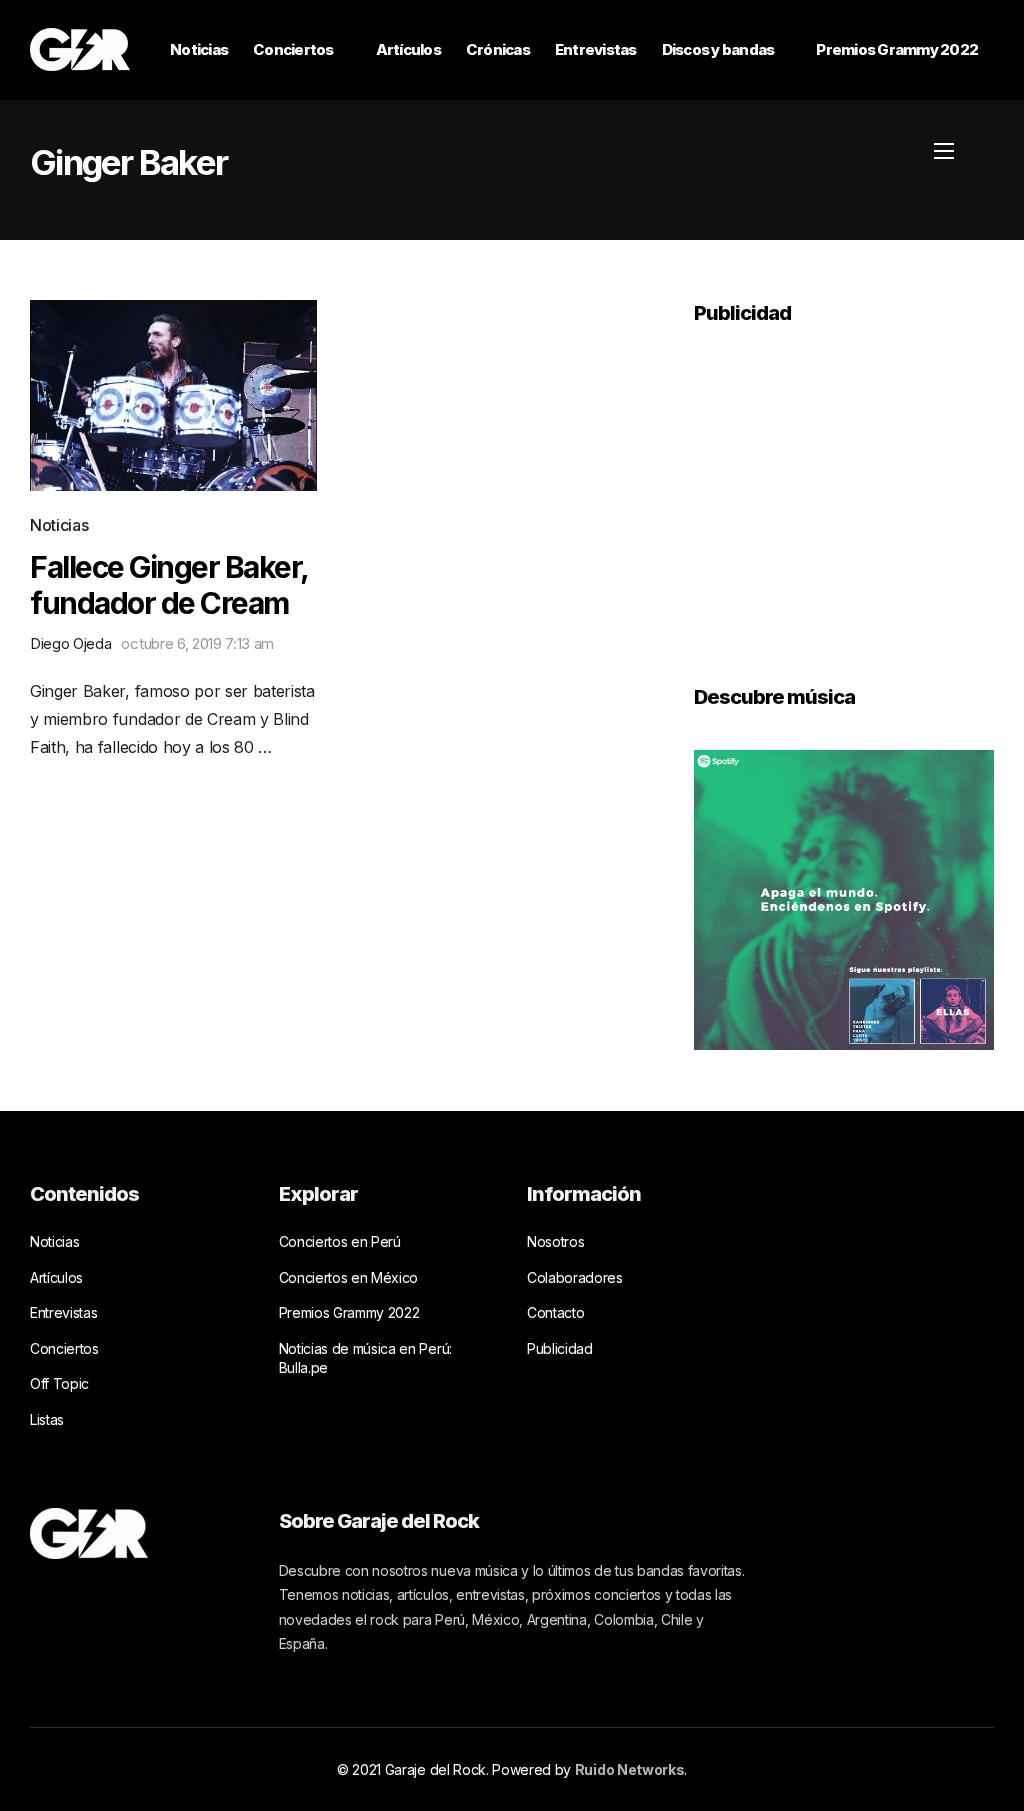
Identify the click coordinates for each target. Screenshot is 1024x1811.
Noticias (199, 49)
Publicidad (560, 1348)
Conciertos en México (349, 1277)
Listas (47, 1419)
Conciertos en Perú (340, 1241)
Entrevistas (596, 49)
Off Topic (59, 1383)
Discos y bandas (718, 49)
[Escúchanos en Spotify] (844, 898)
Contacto (555, 1312)
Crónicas (498, 49)
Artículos (408, 49)
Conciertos (293, 49)
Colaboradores (575, 1277)
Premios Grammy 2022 (897, 49)
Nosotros (555, 1241)
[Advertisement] (844, 491)
